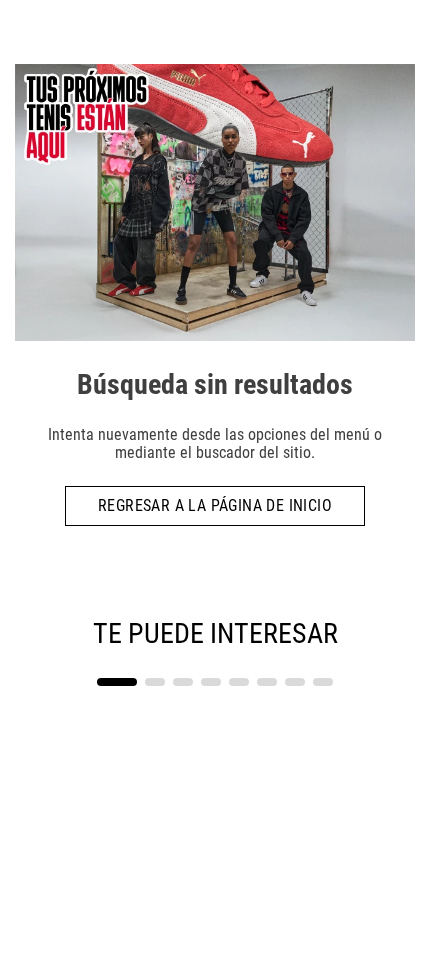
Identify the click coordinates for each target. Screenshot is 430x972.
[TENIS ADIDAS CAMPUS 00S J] (115, 668)
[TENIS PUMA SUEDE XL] (315, 668)
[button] (117, 682)
